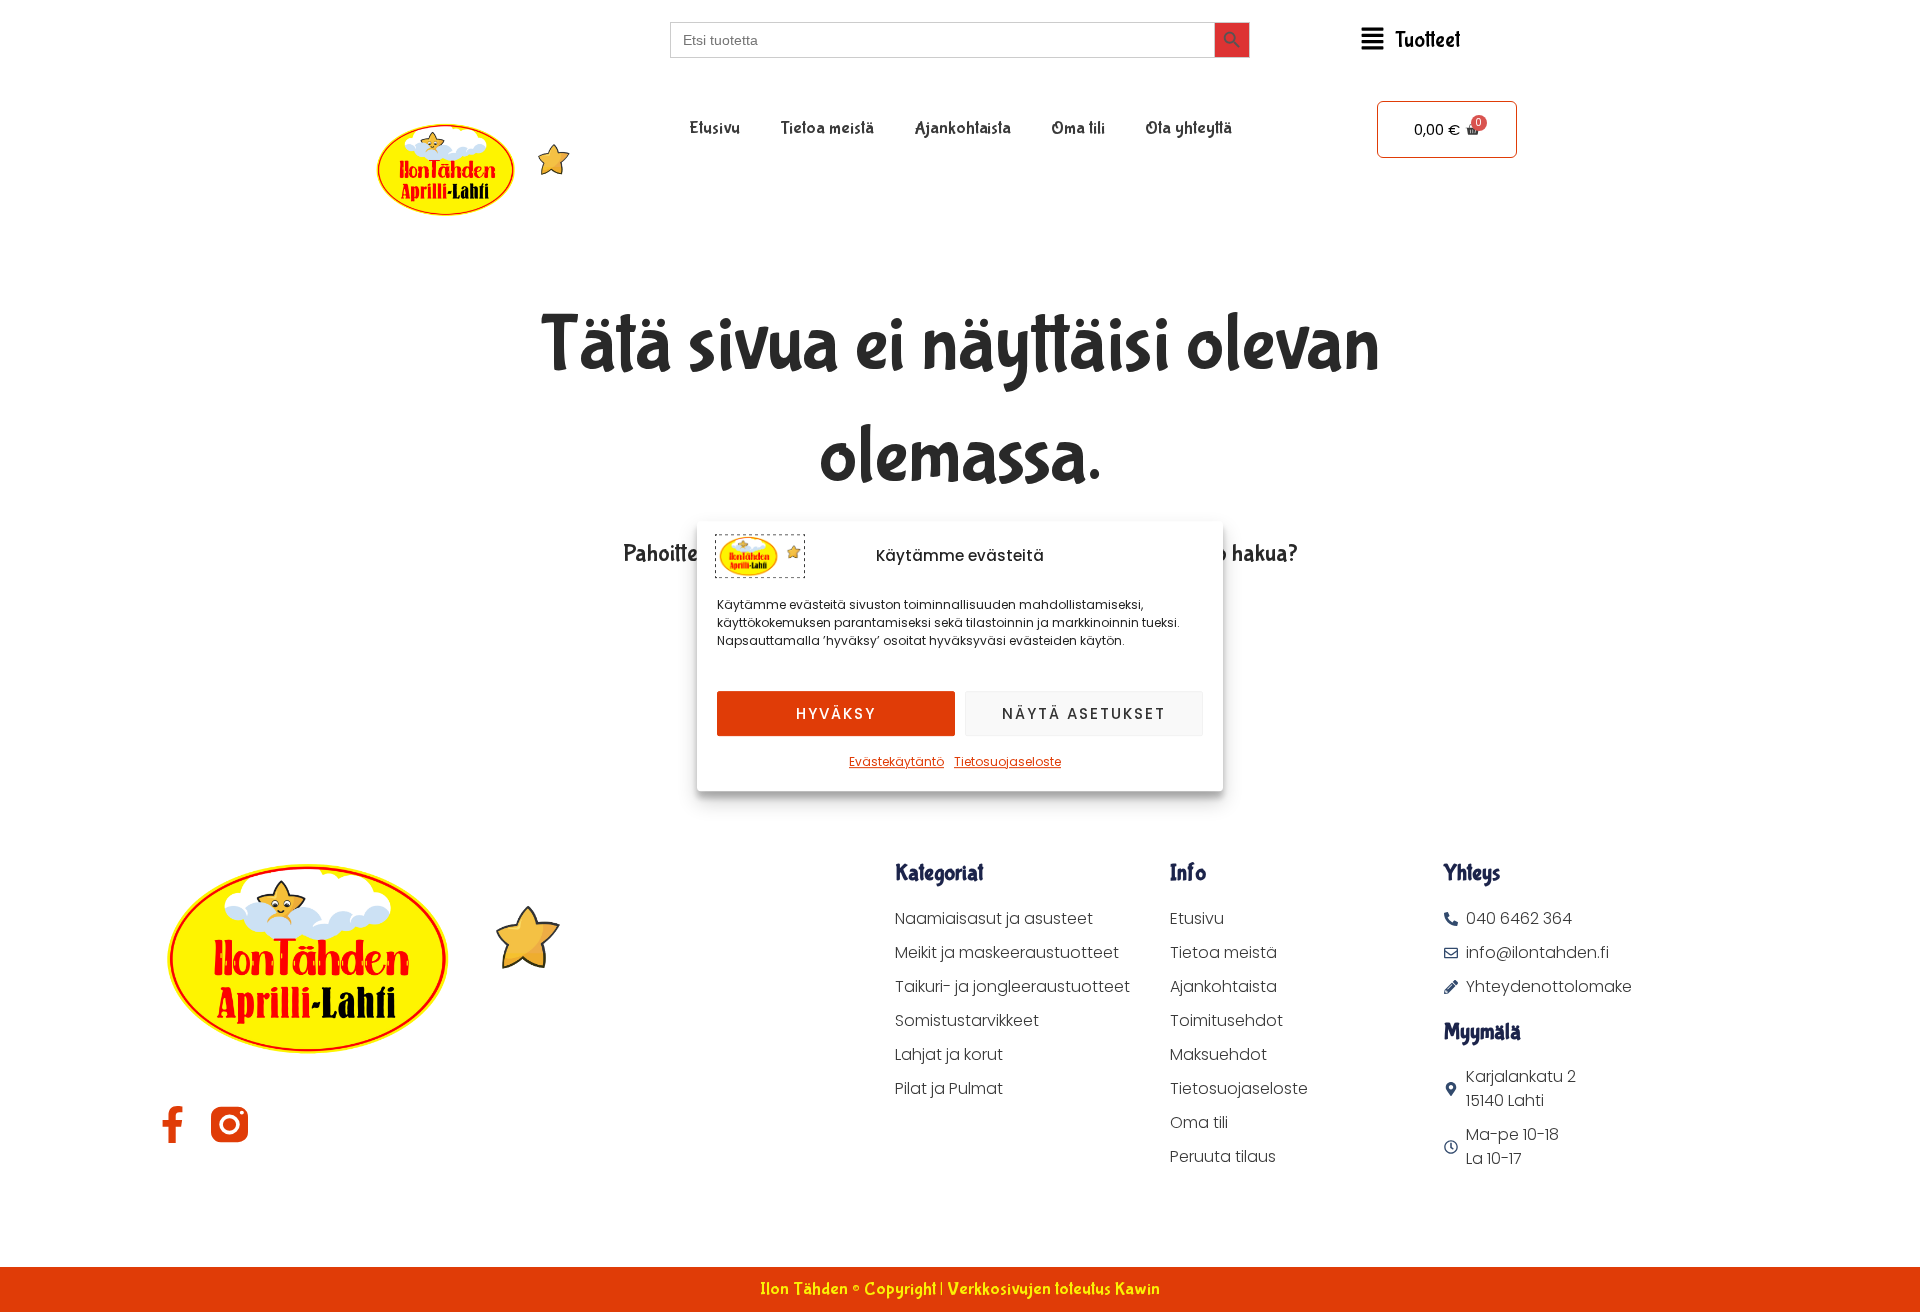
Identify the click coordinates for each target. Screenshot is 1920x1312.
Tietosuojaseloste (1007, 761)
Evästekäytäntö (896, 761)
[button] (1410, 40)
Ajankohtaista (962, 128)
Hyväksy (836, 713)
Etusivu (714, 128)
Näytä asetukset (1084, 713)
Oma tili (1078, 128)
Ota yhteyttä (1188, 128)
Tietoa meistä (827, 128)
